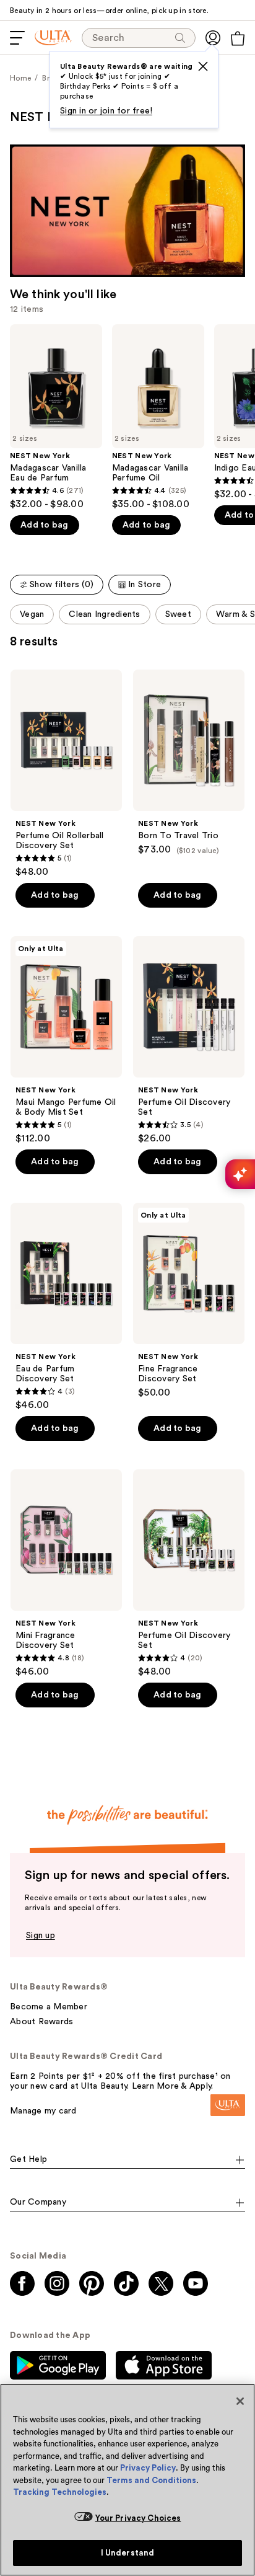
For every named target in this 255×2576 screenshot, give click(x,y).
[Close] (240, 2401)
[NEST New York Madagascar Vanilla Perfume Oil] (158, 418)
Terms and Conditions (151, 2480)
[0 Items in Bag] (238, 38)
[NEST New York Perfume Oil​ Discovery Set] (189, 1040)
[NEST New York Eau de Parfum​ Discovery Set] (66, 1307)
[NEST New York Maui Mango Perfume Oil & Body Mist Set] (66, 1040)
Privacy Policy (148, 2468)
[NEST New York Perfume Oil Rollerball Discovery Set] (66, 774)
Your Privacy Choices (138, 2518)
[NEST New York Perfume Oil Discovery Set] (189, 1573)
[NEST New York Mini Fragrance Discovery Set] (66, 1573)
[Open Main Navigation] (17, 38)
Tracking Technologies (60, 2492)
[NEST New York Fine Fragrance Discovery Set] (189, 1301)
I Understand (128, 2553)
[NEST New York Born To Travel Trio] (189, 763)
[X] (203, 66)
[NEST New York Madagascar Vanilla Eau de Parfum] (56, 418)
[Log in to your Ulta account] (213, 38)
